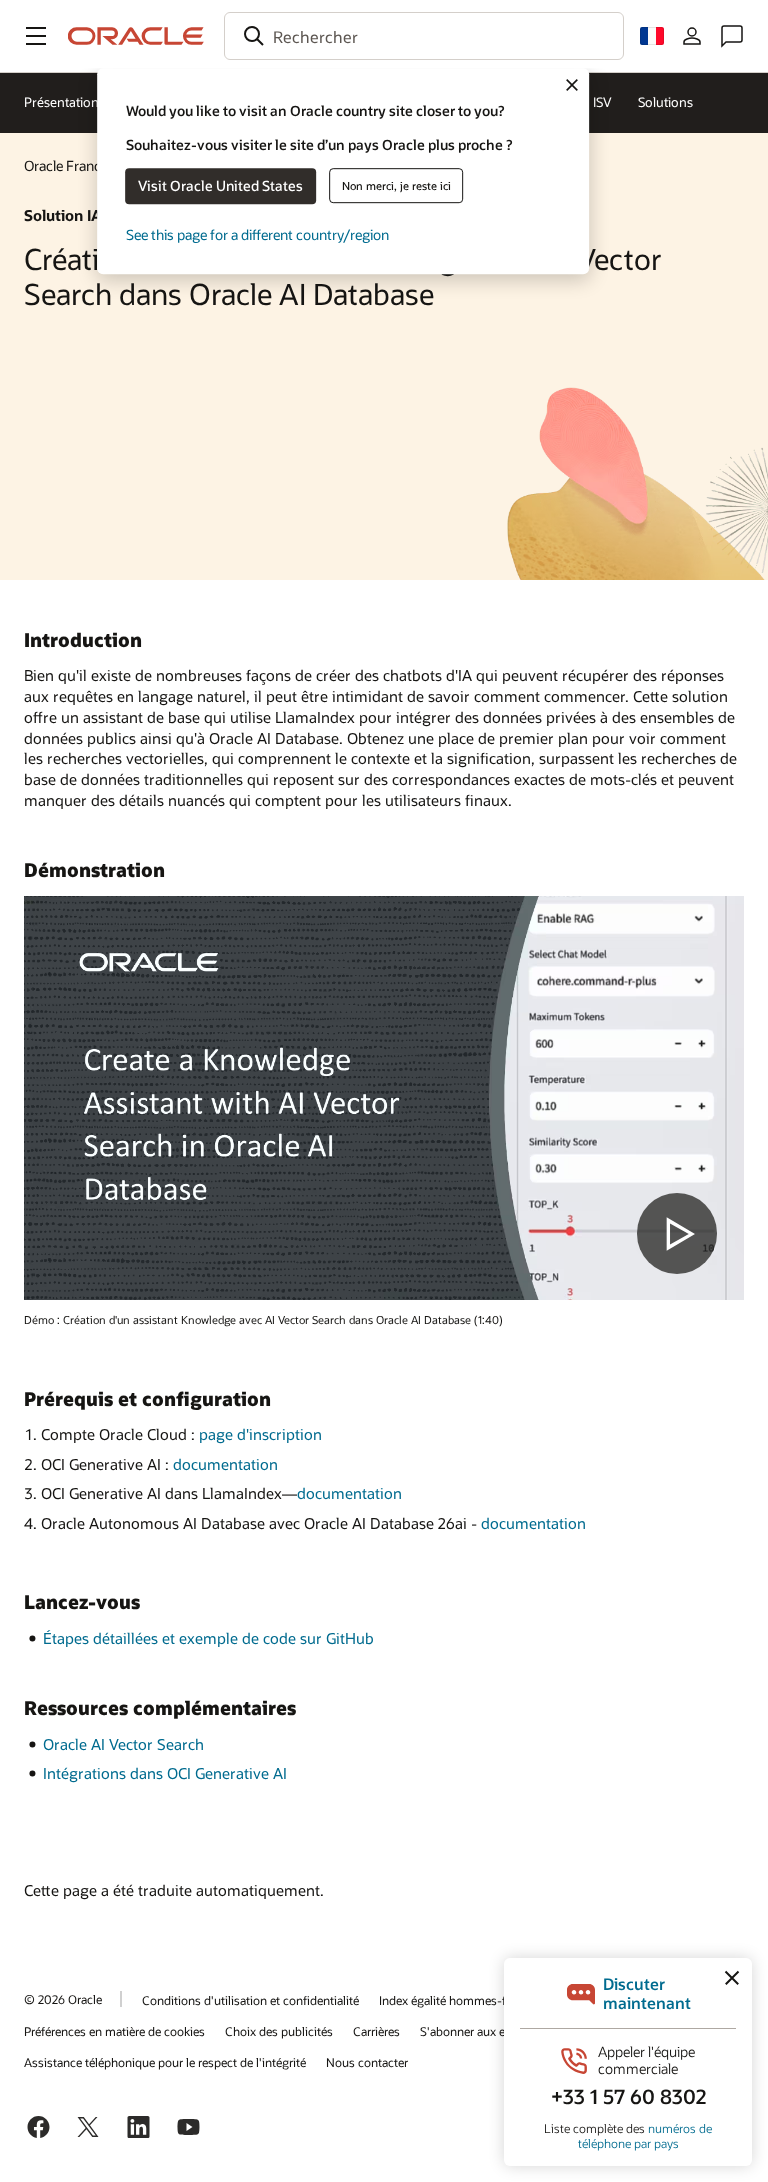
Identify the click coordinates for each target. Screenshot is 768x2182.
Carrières (376, 2031)
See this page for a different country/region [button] (257, 234)
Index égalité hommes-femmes (462, 2000)
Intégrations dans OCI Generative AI (165, 1773)
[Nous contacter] (732, 36)
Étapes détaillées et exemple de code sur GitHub (208, 1638)
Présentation (61, 102)
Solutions (665, 102)
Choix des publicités (279, 2031)
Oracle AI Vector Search (123, 1744)
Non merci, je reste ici (396, 185)
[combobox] (424, 36)
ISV (602, 102)
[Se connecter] (692, 36)
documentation (225, 1464)
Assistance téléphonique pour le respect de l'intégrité (165, 2062)
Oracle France (66, 165)
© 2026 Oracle (63, 1999)
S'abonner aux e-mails (479, 2031)
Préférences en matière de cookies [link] (114, 2031)
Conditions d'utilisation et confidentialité (250, 2000)
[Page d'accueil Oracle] (136, 36)
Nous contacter (367, 2062)
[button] (36, 36)
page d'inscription (260, 1434)
